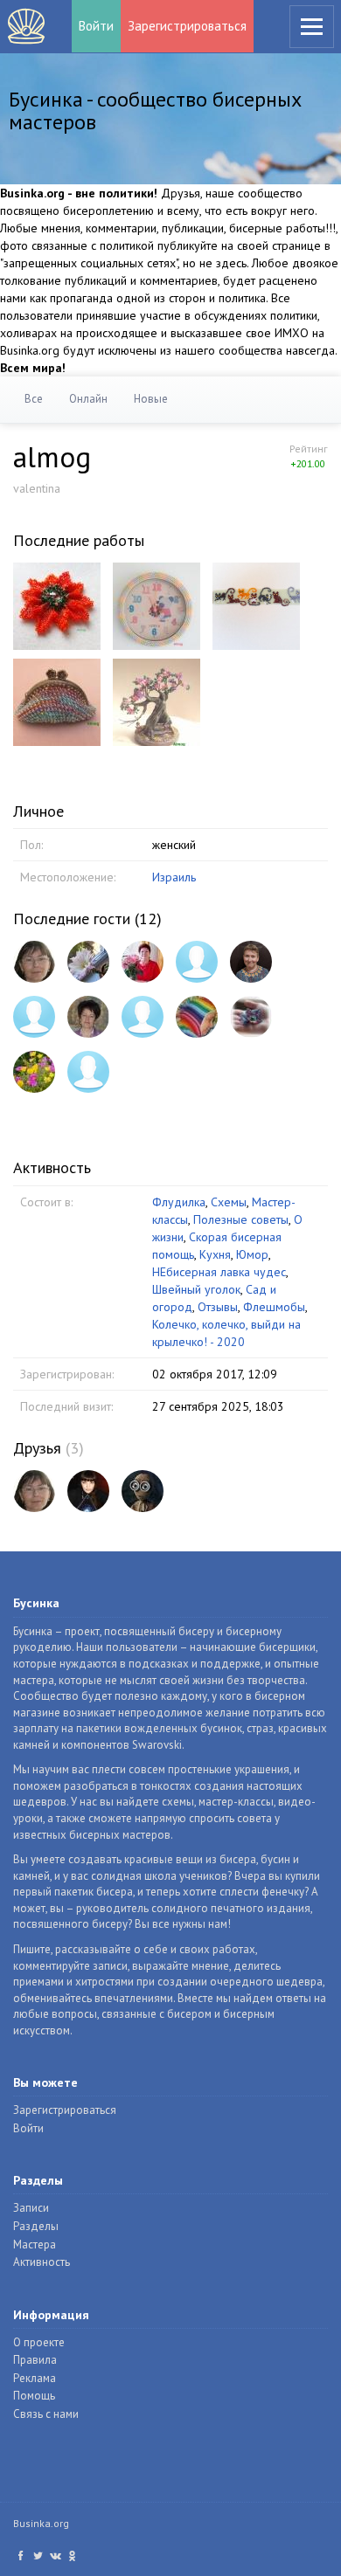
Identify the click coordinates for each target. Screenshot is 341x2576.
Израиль (174, 877)
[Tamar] (88, 1017)
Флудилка (179, 1202)
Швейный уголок (196, 1289)
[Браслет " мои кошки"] (256, 604)
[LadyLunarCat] (88, 1491)
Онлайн (88, 399)
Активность (42, 2262)
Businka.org (41, 2523)
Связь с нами (46, 2414)
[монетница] (57, 701)
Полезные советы (241, 1219)
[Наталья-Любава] (197, 962)
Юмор (252, 1254)
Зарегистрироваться (187, 26)
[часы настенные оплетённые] (157, 604)
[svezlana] (88, 962)
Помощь (34, 2396)
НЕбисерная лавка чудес (219, 1272)
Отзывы (218, 1307)
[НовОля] (251, 1017)
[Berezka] (34, 962)
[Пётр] (143, 1491)
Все (34, 399)
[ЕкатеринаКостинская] (197, 1017)
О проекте (39, 2342)
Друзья (37, 1448)
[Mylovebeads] (88, 1072)
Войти (96, 26)
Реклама (35, 2378)
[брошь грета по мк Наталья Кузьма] (57, 604)
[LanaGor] (251, 962)
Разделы (36, 2226)
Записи (31, 2208)
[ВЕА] (143, 1017)
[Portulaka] (34, 1072)
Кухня (215, 1254)
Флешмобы (274, 1307)
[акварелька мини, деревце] (157, 701)
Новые (151, 399)
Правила (35, 2360)
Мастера (35, 2245)
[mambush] (34, 1017)
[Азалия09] (143, 962)
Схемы (229, 1202)
